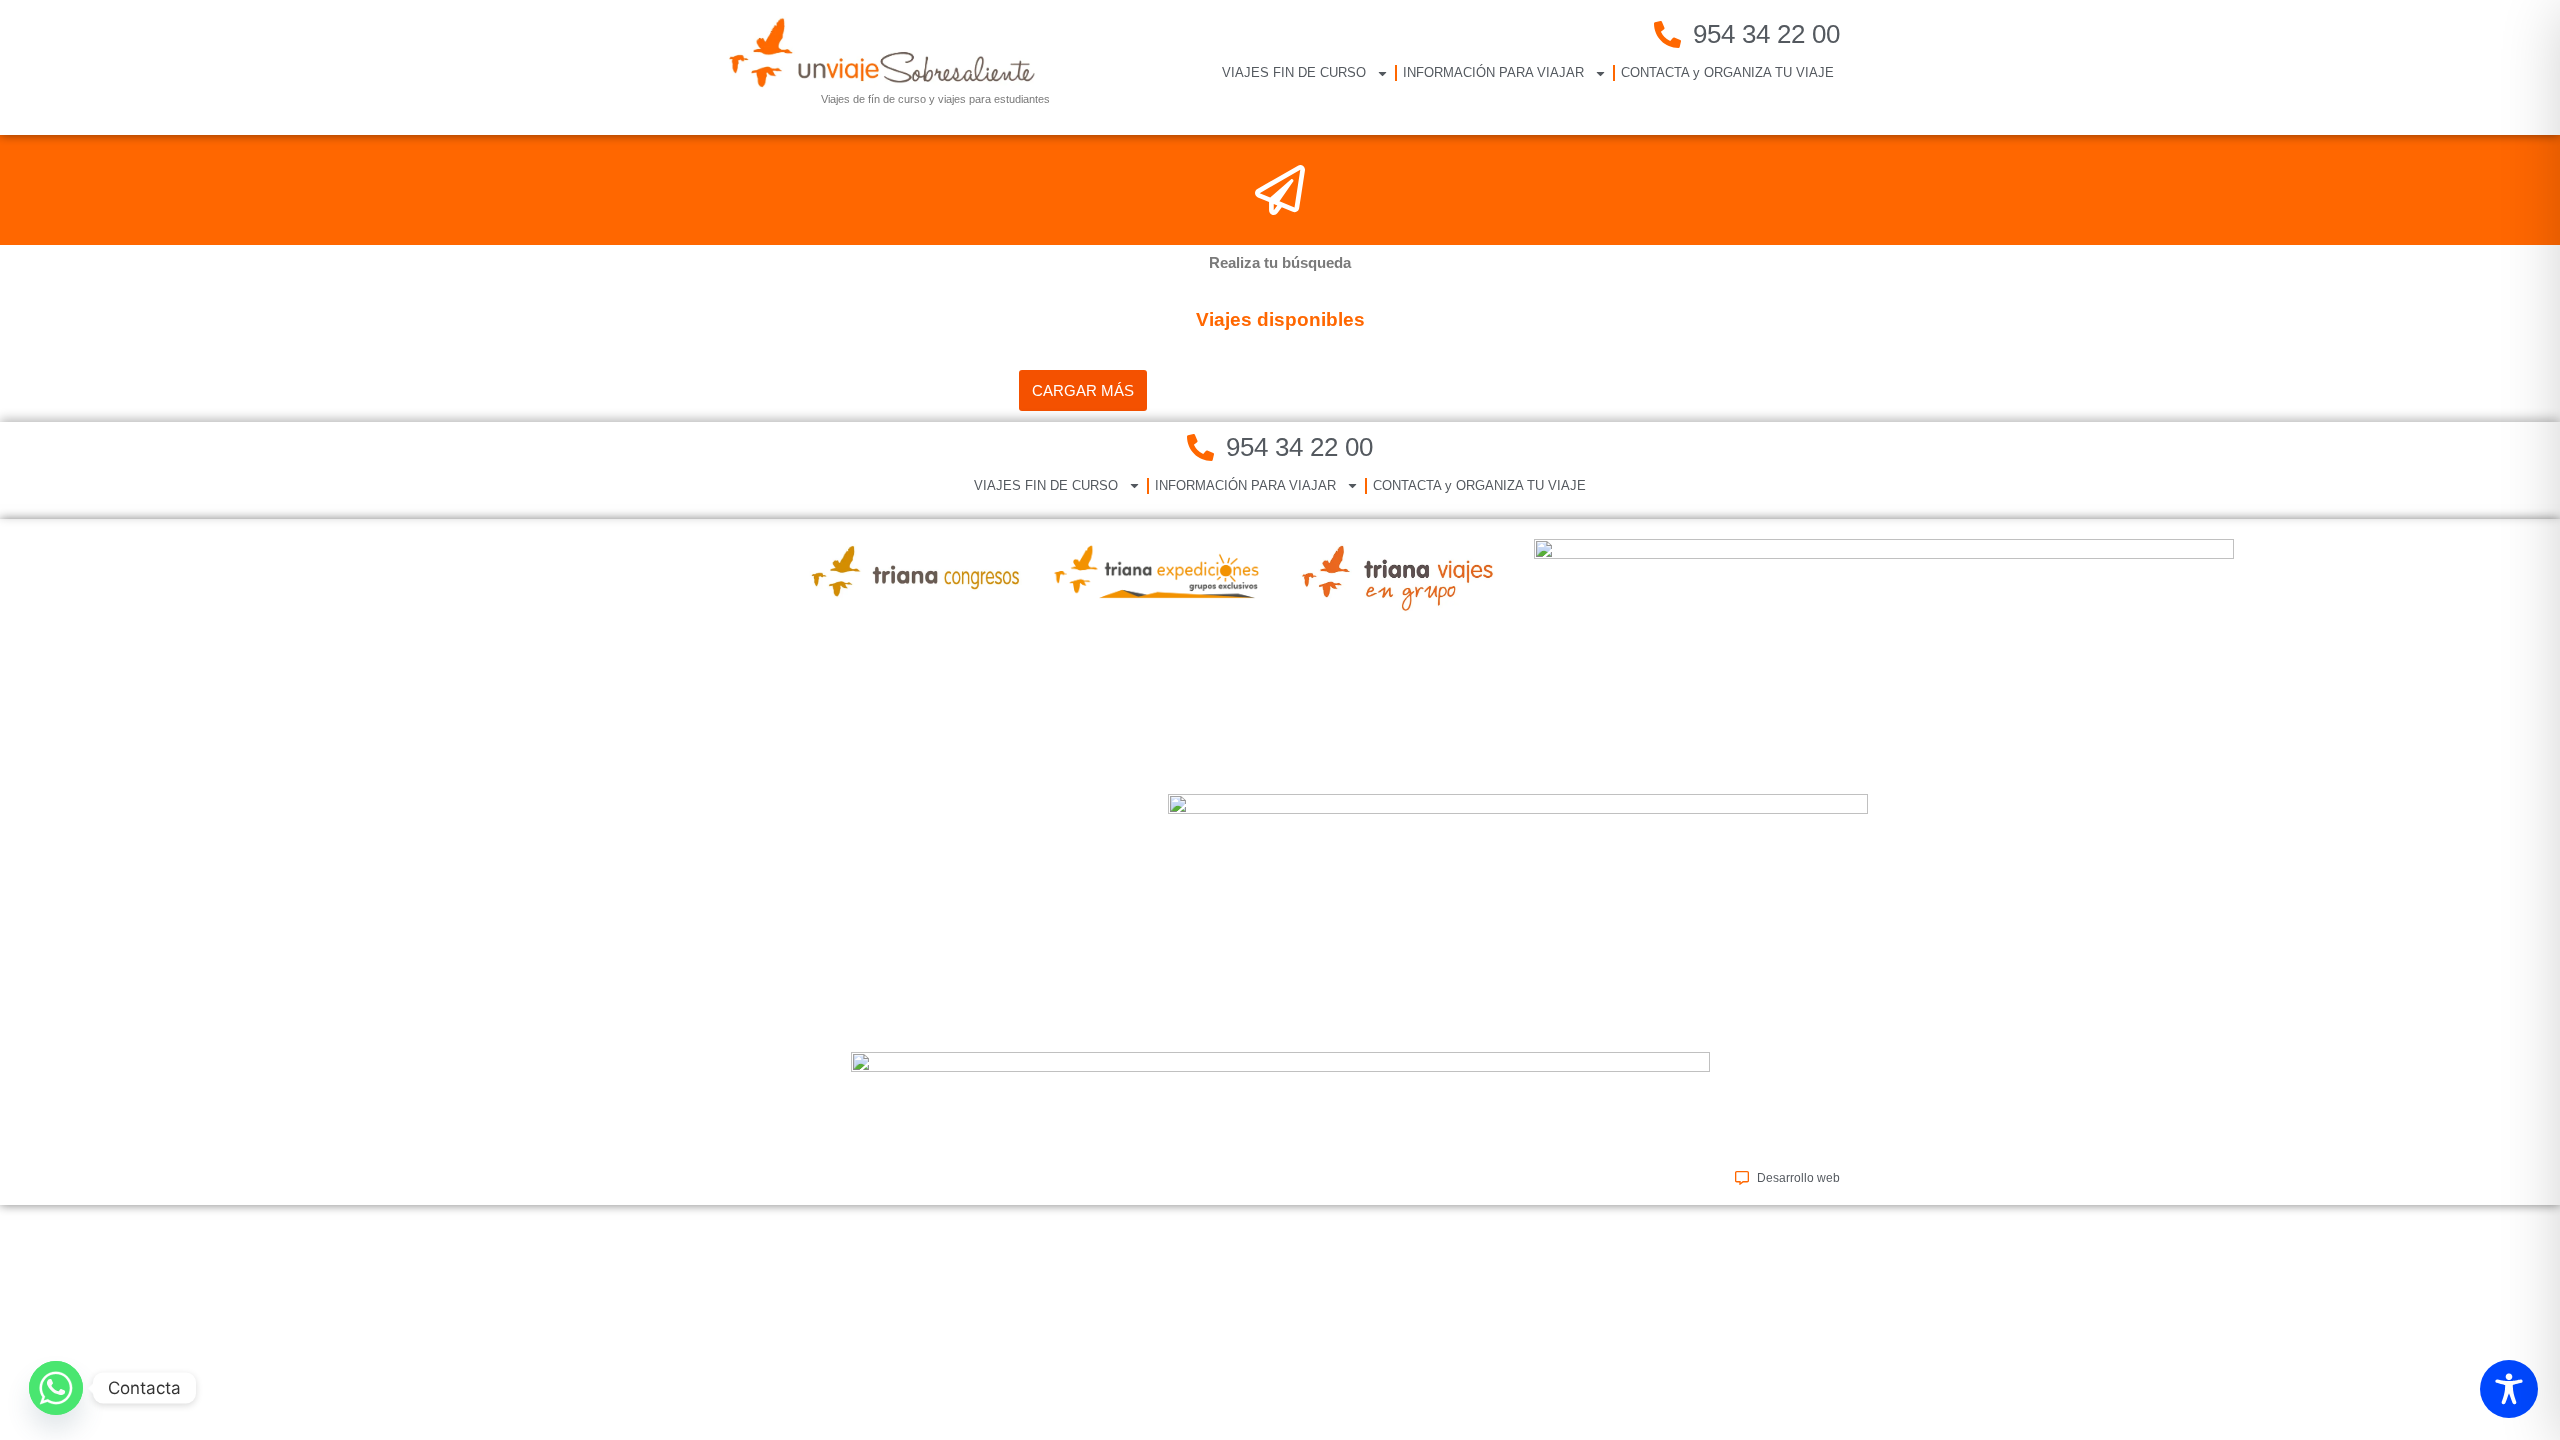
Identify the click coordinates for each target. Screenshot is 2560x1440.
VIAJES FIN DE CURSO (1294, 72)
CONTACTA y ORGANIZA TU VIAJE (1727, 72)
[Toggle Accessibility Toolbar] (2509, 1389)
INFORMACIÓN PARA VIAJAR (1493, 72)
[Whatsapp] (56, 1388)
